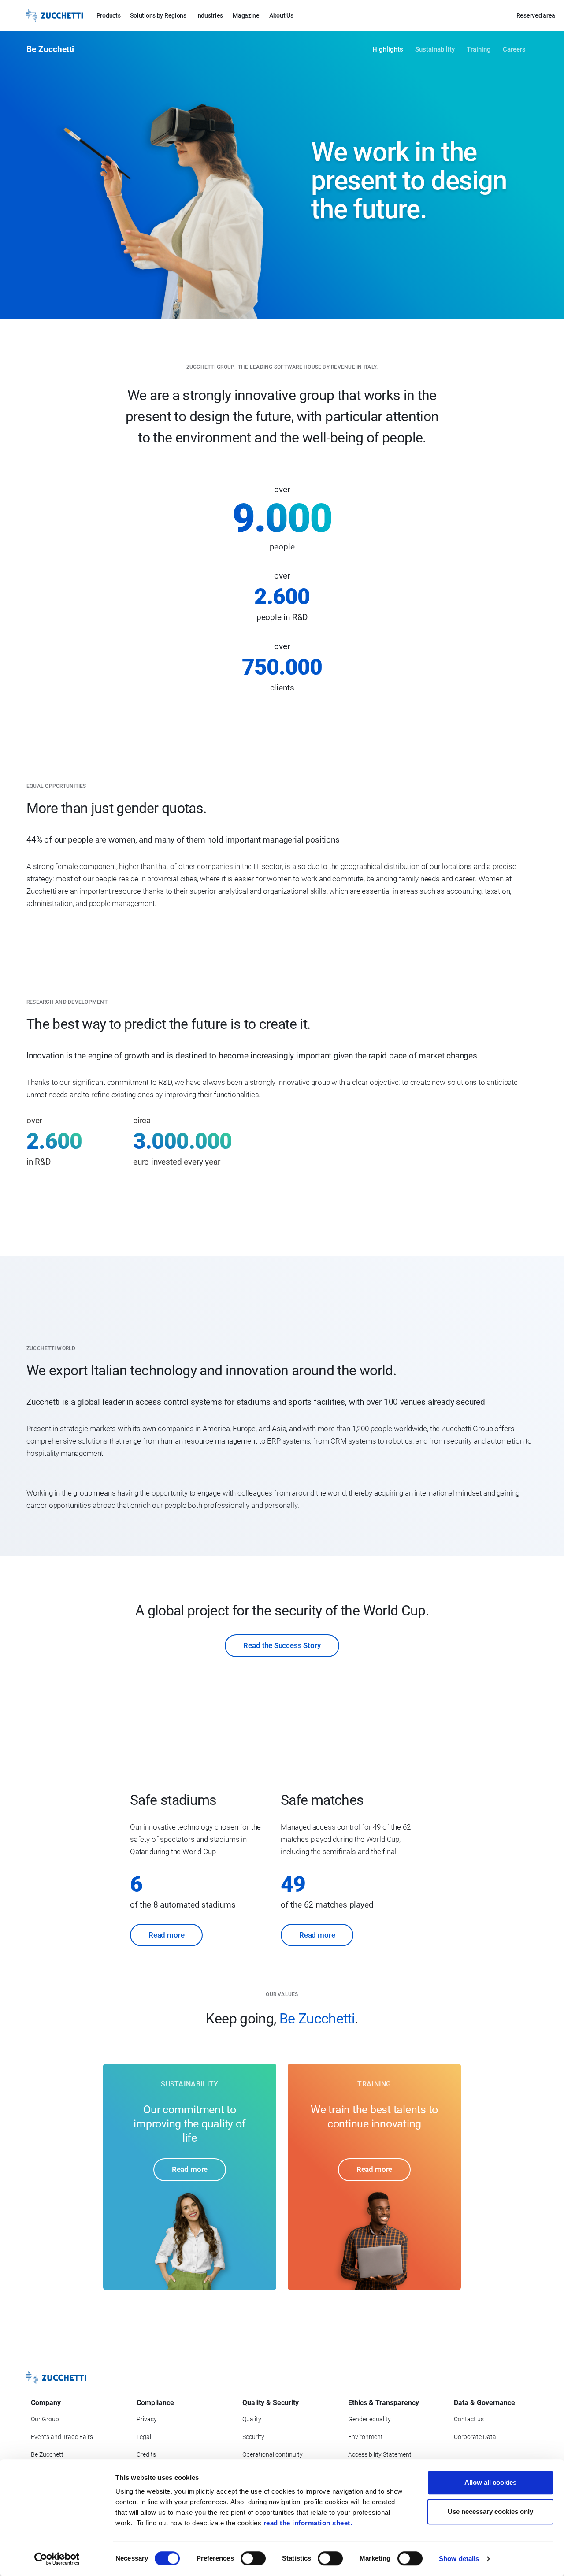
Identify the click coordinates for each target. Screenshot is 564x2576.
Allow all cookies (490, 2482)
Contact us (469, 2419)
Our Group (45, 2419)
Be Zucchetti (48, 2454)
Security (253, 2437)
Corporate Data (475, 2437)
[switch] (253, 2558)
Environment (365, 2437)
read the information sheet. (308, 2523)
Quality (252, 2419)
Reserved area (536, 15)
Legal (144, 2437)
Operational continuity (273, 2454)
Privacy (147, 2419)
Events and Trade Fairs (62, 2437)
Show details (459, 2559)
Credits (146, 2454)
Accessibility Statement (380, 2454)
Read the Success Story (282, 1645)
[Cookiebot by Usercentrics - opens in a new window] (57, 2559)
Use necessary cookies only (490, 2511)
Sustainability (435, 49)
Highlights (388, 49)
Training (479, 49)
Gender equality (369, 2419)
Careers (514, 49)
